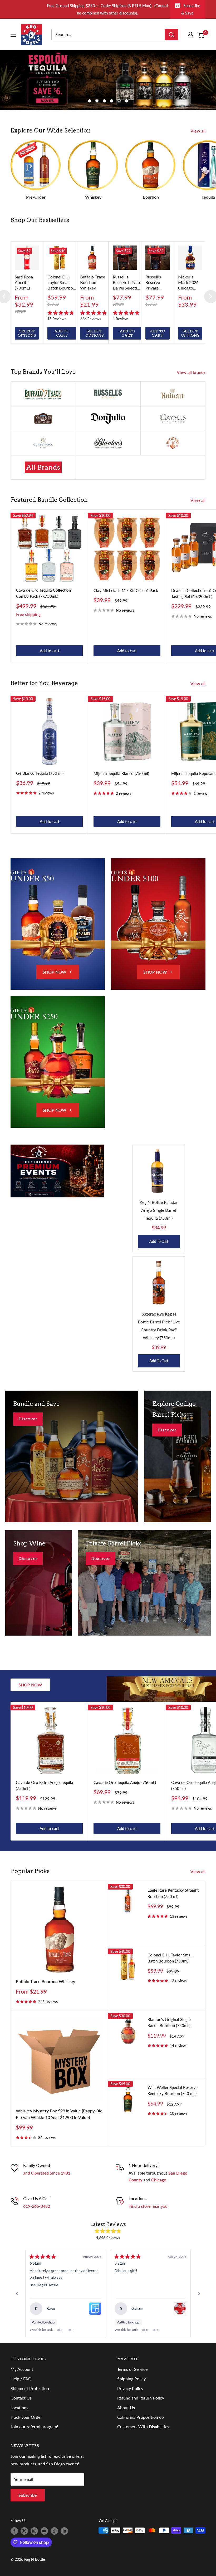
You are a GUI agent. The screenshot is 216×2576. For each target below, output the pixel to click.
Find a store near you (148, 2206)
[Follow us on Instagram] (34, 2531)
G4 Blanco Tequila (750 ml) (40, 773)
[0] (201, 35)
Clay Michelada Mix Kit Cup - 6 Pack (126, 590)
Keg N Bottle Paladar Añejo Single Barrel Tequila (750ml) (159, 1210)
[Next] (199, 2294)
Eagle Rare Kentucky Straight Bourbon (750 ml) (173, 1893)
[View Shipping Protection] (95, 2309)
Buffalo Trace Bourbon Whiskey (45, 1981)
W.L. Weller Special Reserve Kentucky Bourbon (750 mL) (173, 2090)
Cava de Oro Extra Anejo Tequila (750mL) (45, 1785)
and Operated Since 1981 (47, 2173)
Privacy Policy (130, 2388)
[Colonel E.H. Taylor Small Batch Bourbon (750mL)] (60, 258)
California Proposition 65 (141, 2417)
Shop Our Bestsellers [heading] (40, 220)
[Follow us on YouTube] (44, 2531)
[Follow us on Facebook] (14, 2531)
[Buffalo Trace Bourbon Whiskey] (92, 258)
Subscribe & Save (191, 9)
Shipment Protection (30, 2388)
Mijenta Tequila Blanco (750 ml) (121, 773)
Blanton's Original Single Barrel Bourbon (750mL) (169, 2022)
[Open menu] (13, 35)
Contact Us (21, 2398)
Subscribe (28, 2495)
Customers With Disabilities (143, 2427)
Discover (28, 1419)
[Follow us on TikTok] (54, 2531)
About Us (126, 2408)
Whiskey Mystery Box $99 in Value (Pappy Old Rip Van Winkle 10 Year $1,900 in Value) (59, 2114)
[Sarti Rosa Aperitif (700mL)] (27, 258)
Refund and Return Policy (141, 2398)
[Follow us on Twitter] (24, 2531)
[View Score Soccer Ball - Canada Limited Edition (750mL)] (180, 2309)
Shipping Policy (131, 2379)
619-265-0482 (37, 2206)
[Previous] (17, 2294)
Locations (19, 2408)
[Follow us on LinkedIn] (64, 2531)
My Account (22, 2369)
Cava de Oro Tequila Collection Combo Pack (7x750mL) (43, 593)
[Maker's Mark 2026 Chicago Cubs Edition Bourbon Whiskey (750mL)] (190, 258)
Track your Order (26, 2417)
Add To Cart (159, 1241)
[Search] (171, 35)
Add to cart (50, 651)
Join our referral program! (34, 2427)
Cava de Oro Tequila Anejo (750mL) (125, 1782)
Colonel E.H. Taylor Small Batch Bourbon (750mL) (170, 1958)
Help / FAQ (21, 2379)
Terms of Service (132, 2369)
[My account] (190, 35)
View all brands (192, 372)
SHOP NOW (55, 972)
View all (198, 131)
